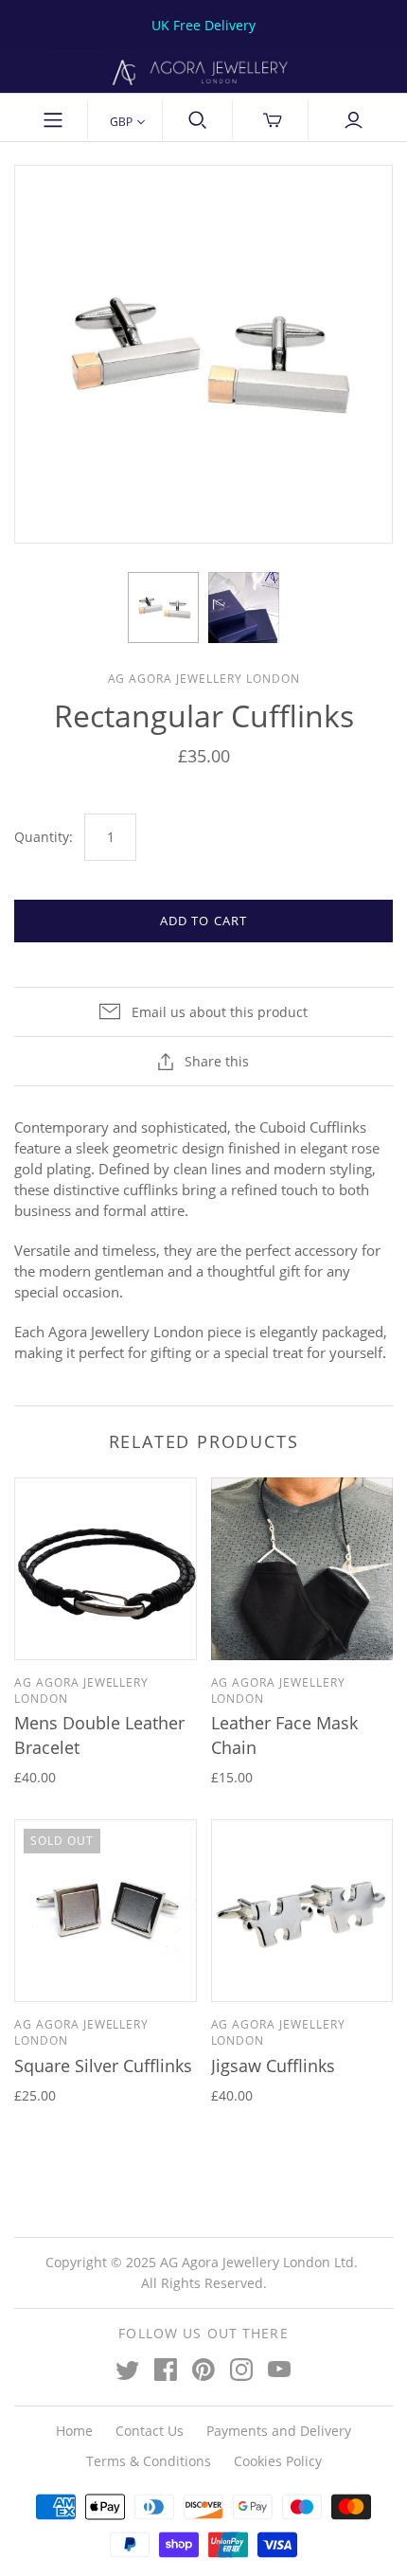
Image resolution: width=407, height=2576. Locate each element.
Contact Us (150, 2431)
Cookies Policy (278, 2461)
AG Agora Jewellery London (81, 1690)
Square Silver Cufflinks (103, 2066)
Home (74, 2431)
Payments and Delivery (279, 2431)
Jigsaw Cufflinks (273, 2066)
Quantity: (44, 837)
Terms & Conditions (149, 2461)
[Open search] (198, 120)
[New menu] (54, 120)
